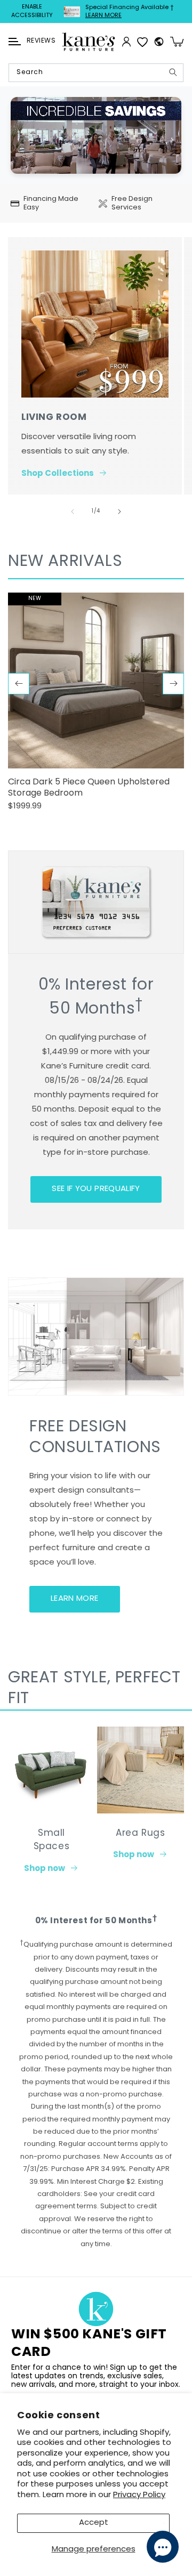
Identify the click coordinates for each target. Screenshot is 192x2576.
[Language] (159, 42)
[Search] (173, 72)
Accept (94, 2523)
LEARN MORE (75, 1599)
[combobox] (96, 73)
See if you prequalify (96, 1189)
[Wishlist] (142, 42)
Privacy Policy (139, 2495)
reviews (41, 41)
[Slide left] (73, 512)
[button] (15, 42)
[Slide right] (119, 512)
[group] (96, 706)
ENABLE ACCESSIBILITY (32, 11)
